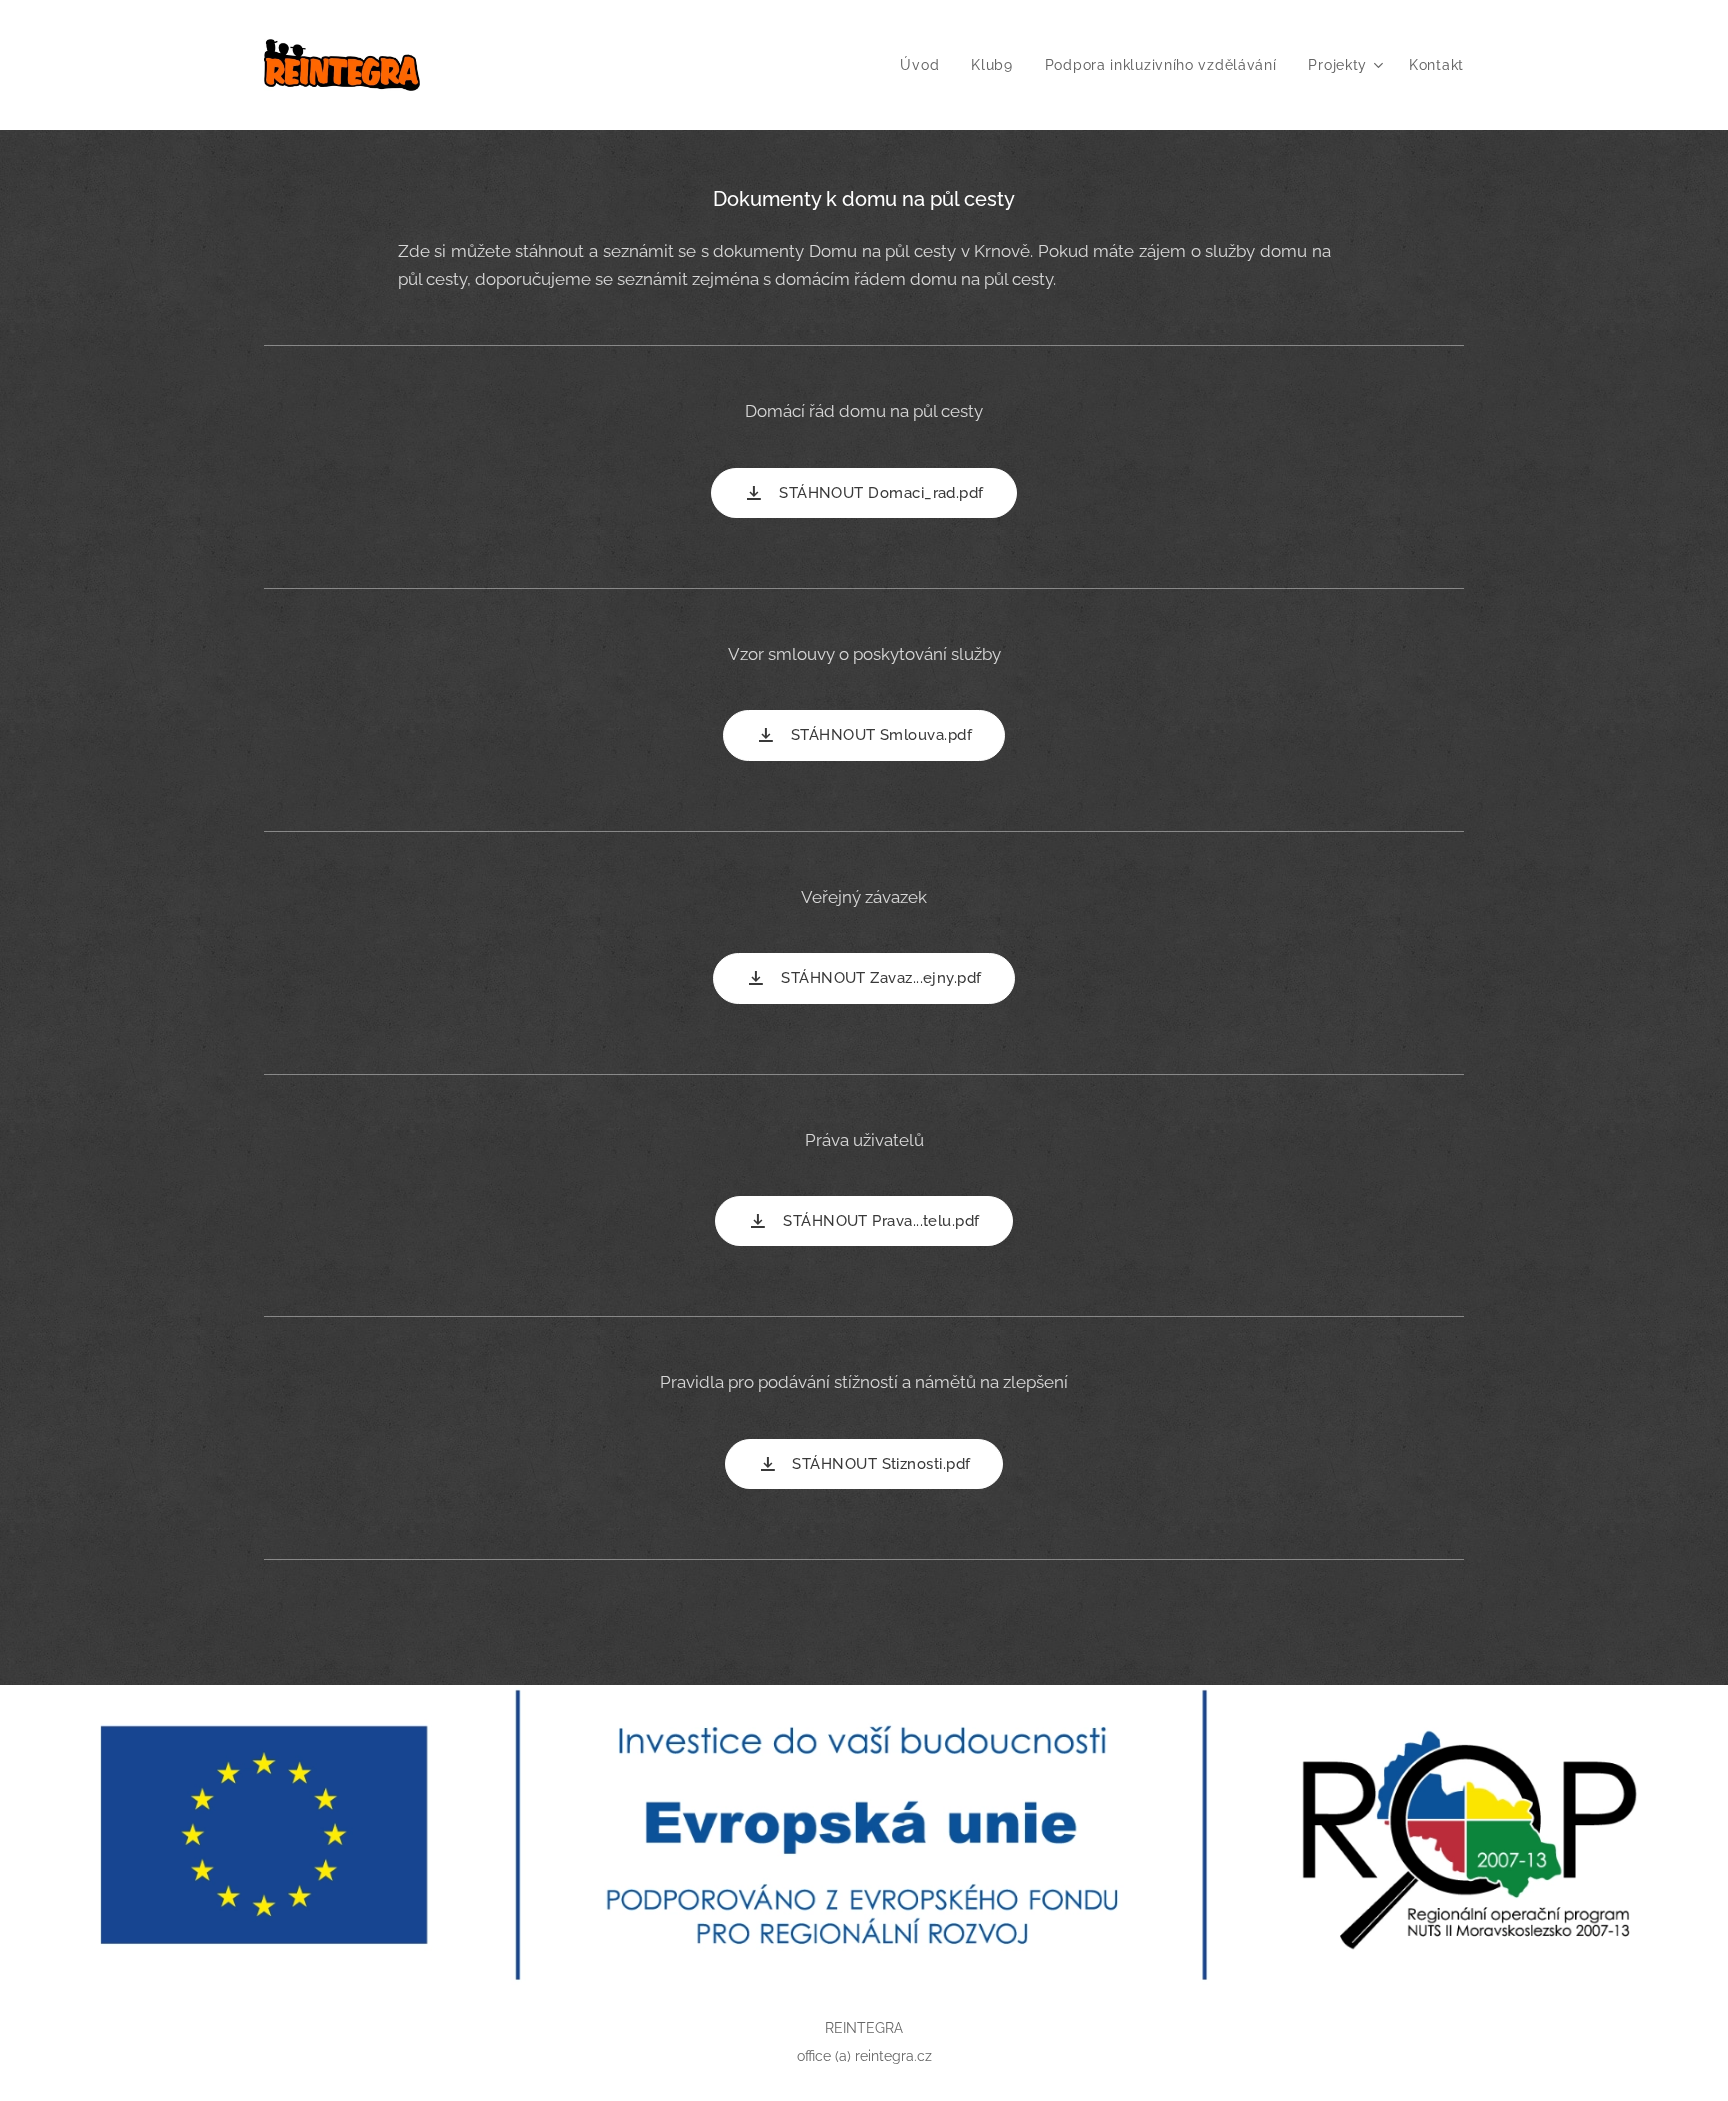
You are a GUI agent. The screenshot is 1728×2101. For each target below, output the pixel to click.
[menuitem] (925, 65)
